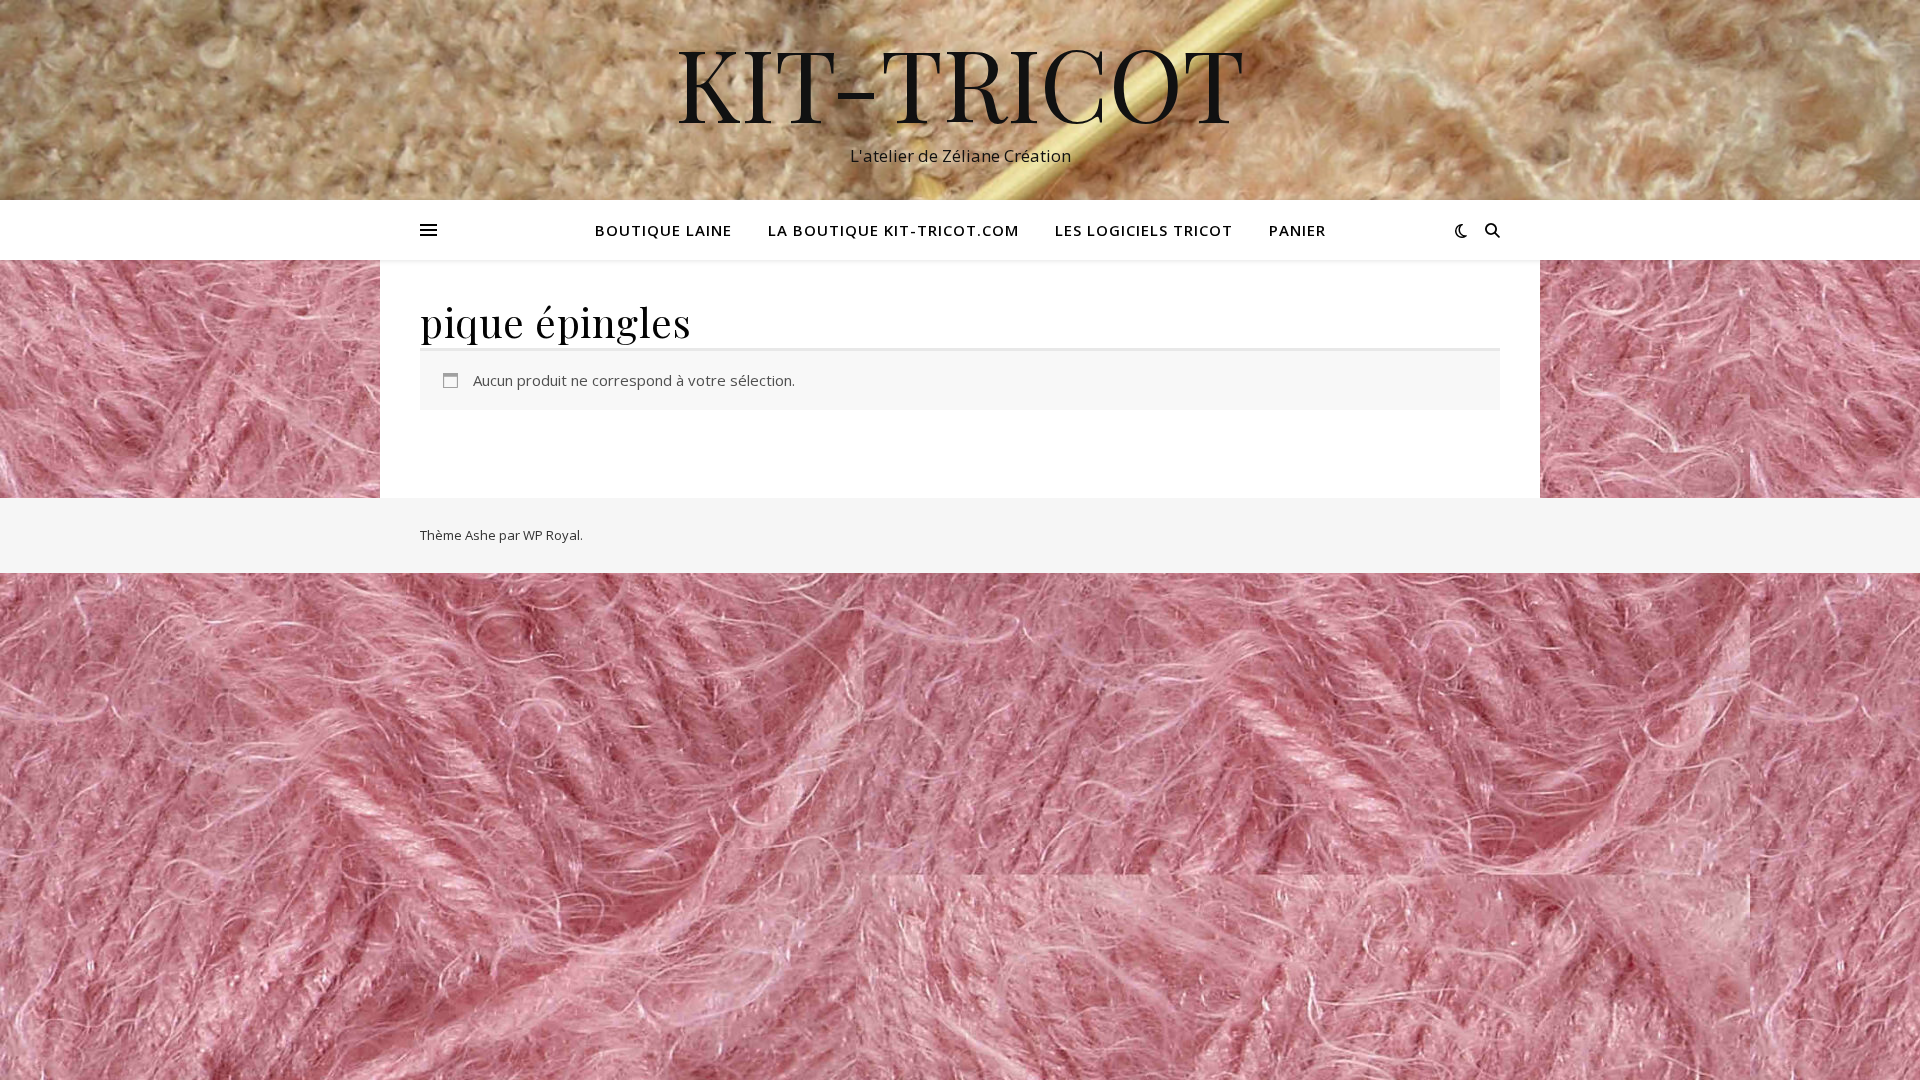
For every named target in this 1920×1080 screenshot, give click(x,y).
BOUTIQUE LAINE (663, 230)
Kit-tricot (960, 82)
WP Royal (551, 535)
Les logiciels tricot (1144, 230)
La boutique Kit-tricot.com (893, 230)
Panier (1297, 230)
